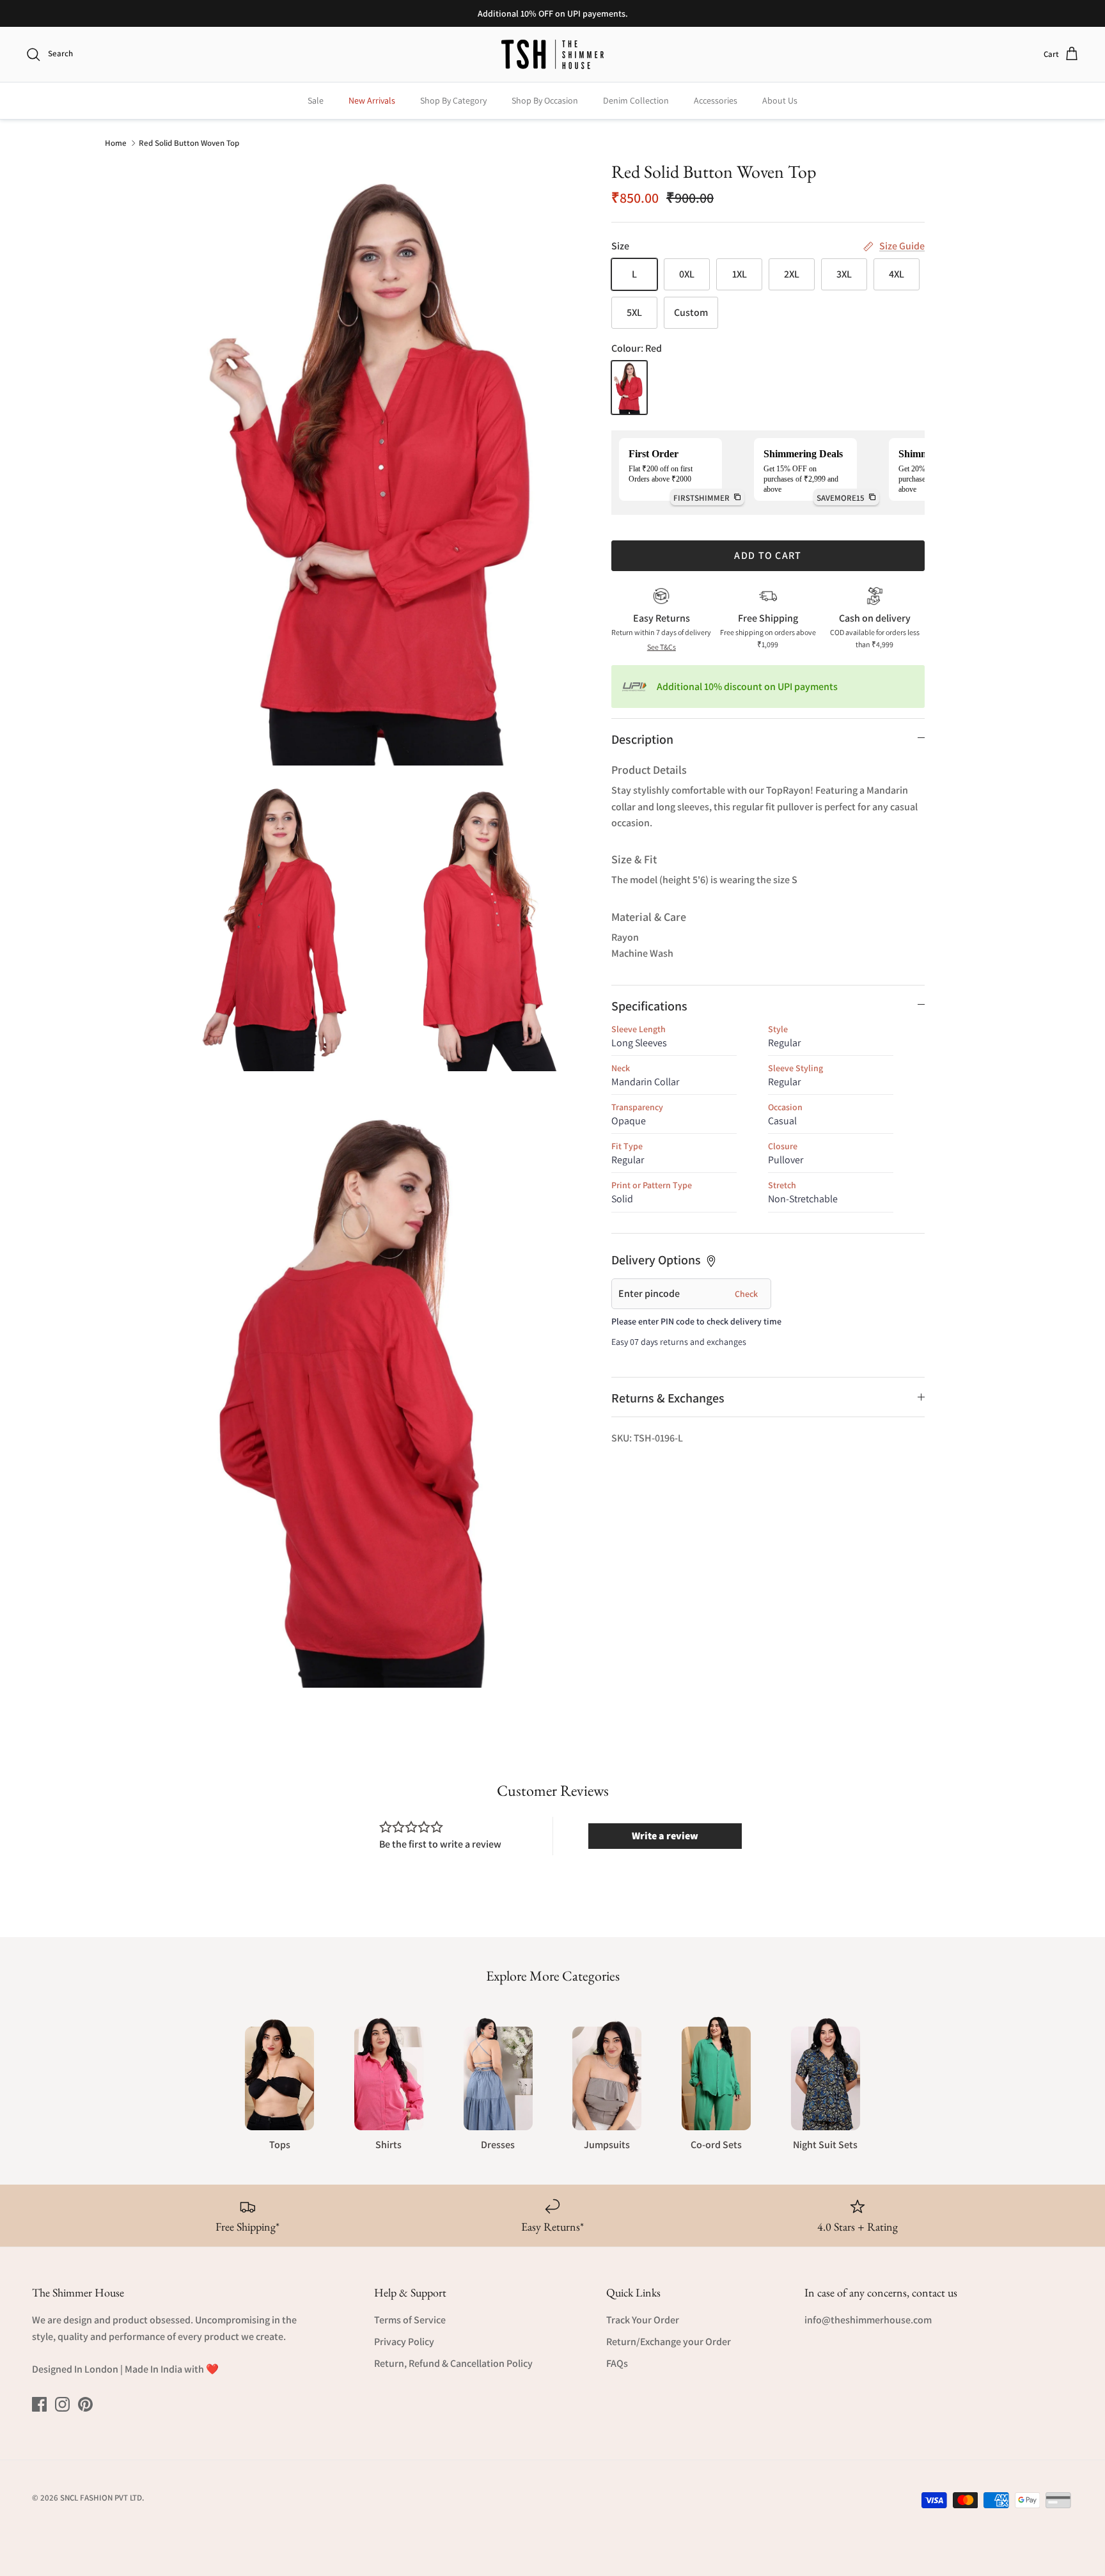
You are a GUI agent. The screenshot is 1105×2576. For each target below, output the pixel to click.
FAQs (617, 2363)
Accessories (716, 100)
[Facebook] (39, 2404)
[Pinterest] (85, 2404)
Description (642, 739)
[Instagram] (62, 2404)
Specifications (649, 1006)
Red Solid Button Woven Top (189, 142)
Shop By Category (453, 100)
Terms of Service (410, 2320)
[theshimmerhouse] (552, 54)
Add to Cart (768, 555)
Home (116, 142)
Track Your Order (643, 2320)
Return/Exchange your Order (669, 2342)
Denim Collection (636, 100)
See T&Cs (662, 647)
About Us (780, 100)
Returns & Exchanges (668, 1398)
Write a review (665, 1836)
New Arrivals (372, 100)
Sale (316, 100)
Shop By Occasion (545, 100)
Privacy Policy (404, 2342)
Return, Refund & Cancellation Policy (453, 2363)
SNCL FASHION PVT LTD (101, 2498)
